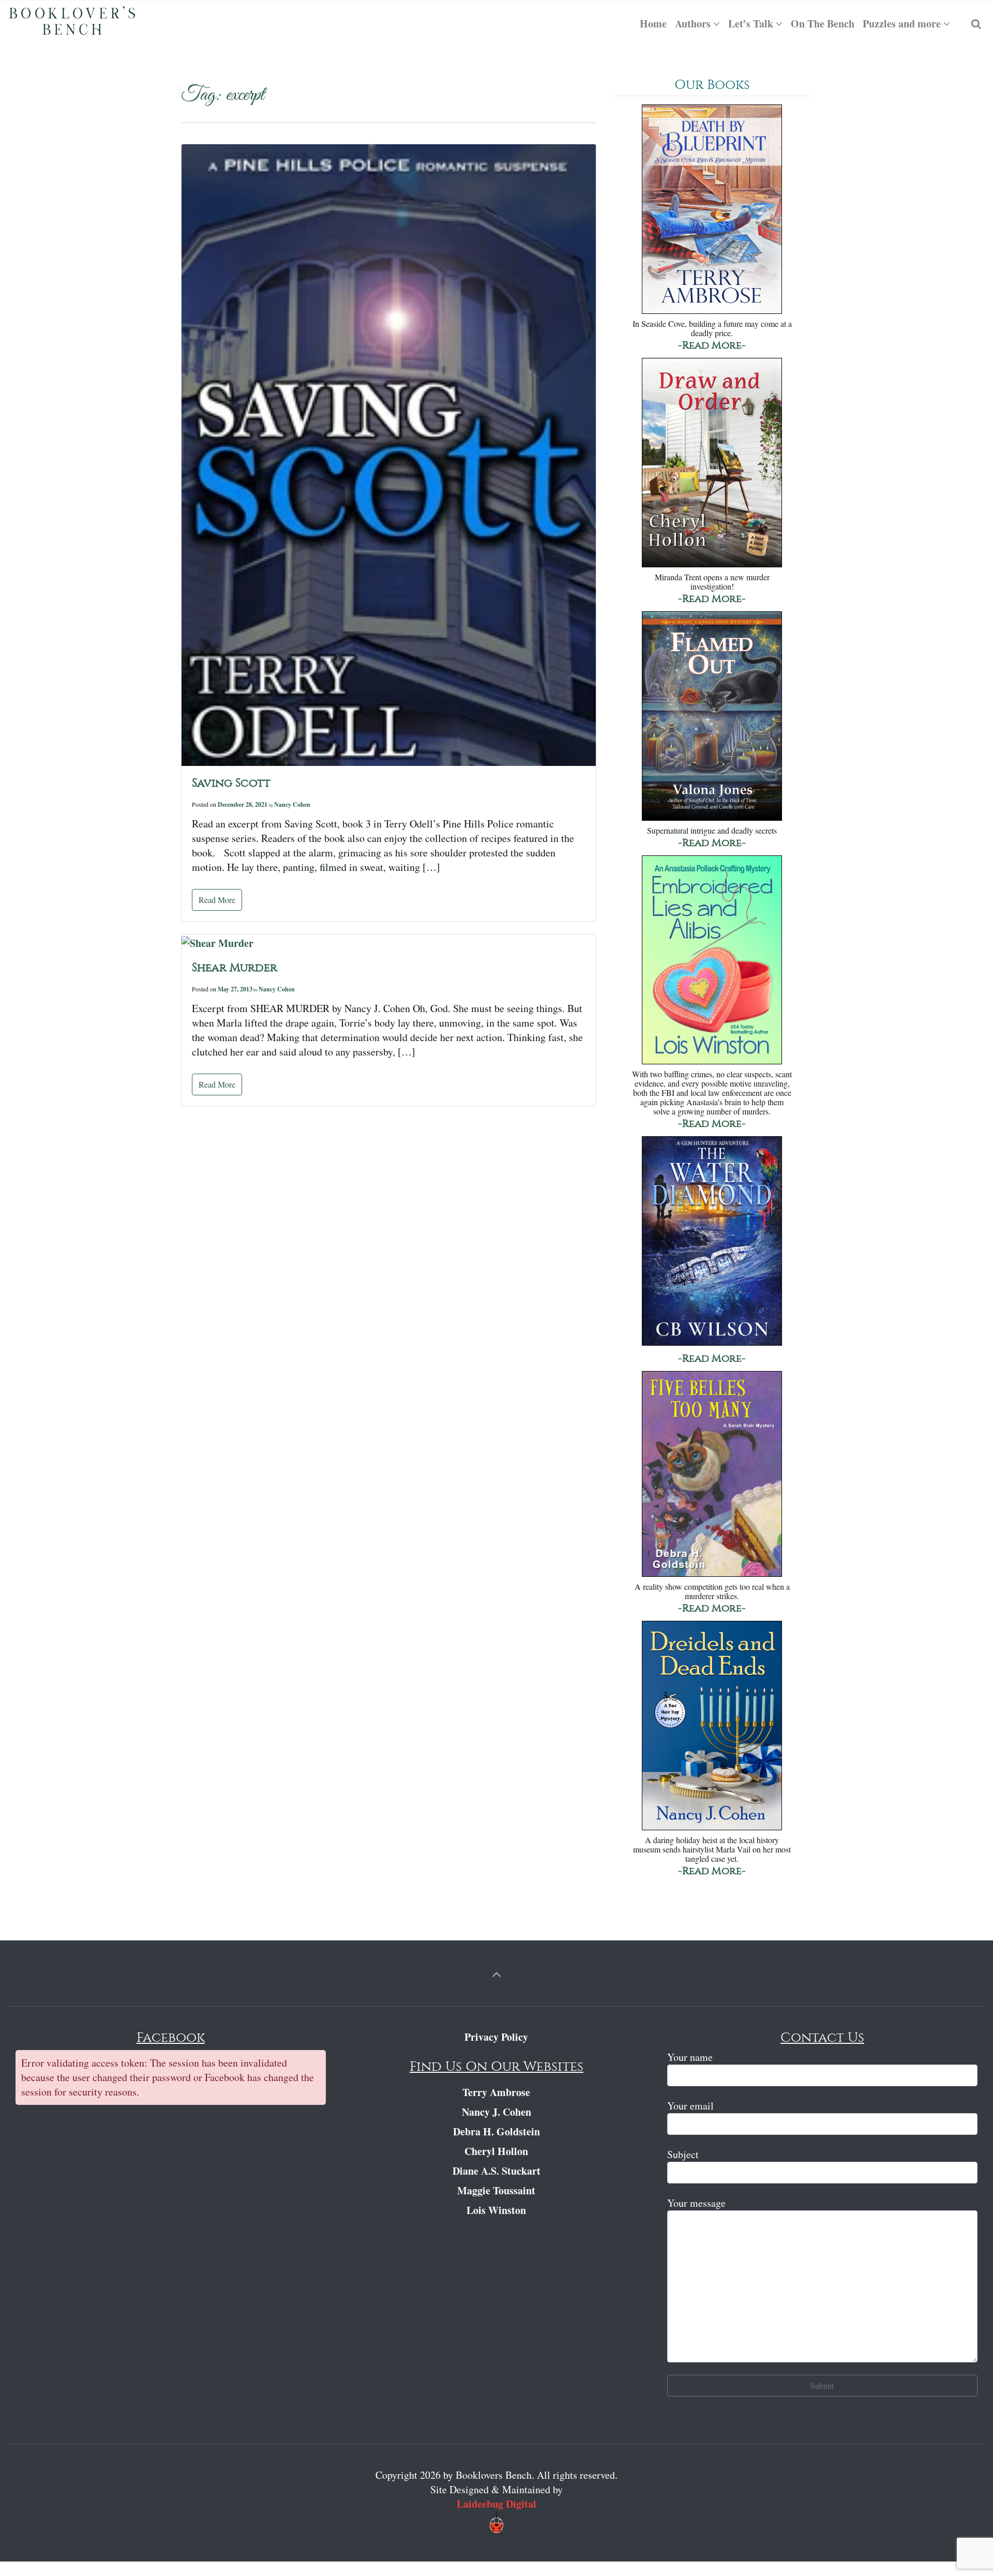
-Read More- (712, 345)
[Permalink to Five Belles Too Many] (712, 1475)
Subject (683, 2154)
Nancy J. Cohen (496, 2112)
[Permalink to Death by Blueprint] (712, 210)
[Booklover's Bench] (72, 24)
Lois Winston (496, 2210)
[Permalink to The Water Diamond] (712, 1242)
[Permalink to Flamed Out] (712, 717)
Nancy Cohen (292, 804)
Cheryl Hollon (496, 2151)
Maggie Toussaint (496, 2190)
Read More (217, 900)
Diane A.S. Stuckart (496, 2171)
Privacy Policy (496, 2037)
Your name (690, 2057)
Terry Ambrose (496, 2092)
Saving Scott (231, 783)
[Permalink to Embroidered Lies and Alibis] (712, 961)
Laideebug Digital (496, 2504)
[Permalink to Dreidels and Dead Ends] (712, 1727)
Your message (696, 2203)
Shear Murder (235, 968)
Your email (690, 2106)
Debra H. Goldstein (496, 2131)
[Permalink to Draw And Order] (712, 464)
